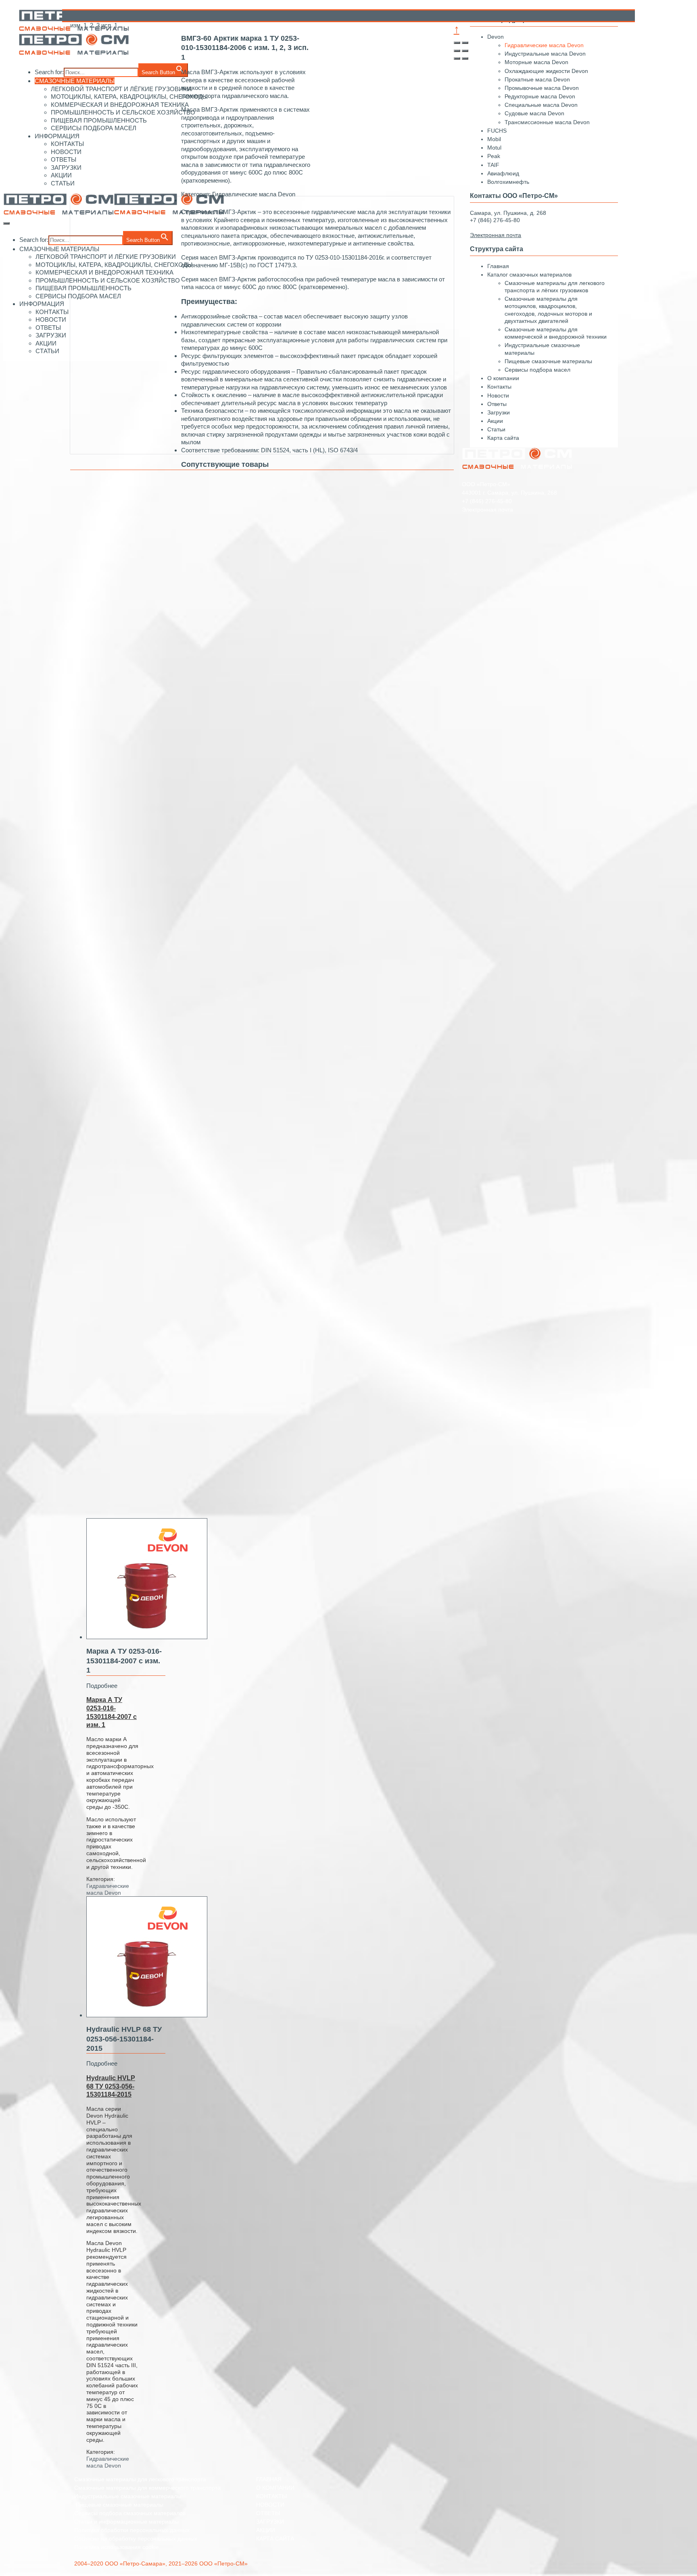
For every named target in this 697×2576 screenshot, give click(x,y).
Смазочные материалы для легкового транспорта (140, 2479)
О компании (503, 378)
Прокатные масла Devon (537, 79)
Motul (494, 148)
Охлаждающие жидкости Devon (546, 71)
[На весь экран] (457, 51)
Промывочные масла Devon (542, 88)
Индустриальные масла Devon (545, 54)
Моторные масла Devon (536, 62)
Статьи (496, 429)
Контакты (499, 387)
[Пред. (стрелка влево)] (457, 58)
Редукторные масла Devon (540, 96)
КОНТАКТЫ (67, 144)
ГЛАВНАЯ (269, 2479)
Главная (498, 266)
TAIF (493, 165)
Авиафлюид (503, 173)
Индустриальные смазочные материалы (128, 2496)
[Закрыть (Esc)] (457, 43)
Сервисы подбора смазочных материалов (130, 2513)
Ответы (497, 404)
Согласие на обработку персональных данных (136, 2539)
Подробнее (102, 1686)
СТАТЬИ (63, 183)
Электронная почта (487, 510)
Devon (496, 37)
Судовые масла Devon (534, 113)
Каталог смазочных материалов (529, 275)
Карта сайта (503, 438)
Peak (494, 156)
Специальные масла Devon (541, 105)
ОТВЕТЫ (64, 159)
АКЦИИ (61, 175)
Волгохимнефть (508, 182)
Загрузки (499, 412)
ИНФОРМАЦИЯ (57, 136)
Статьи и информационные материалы (126, 2522)
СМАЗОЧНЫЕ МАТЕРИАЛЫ (59, 249)
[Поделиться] (465, 43)
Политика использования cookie (117, 2547)
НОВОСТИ (66, 152)
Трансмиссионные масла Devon (547, 122)
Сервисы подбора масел (537, 370)
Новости (498, 395)
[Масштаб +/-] (465, 51)
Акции (495, 421)
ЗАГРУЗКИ (66, 168)
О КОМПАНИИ (275, 2488)
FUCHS (497, 131)
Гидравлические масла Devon (108, 1889)
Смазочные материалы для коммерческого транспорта (147, 2488)
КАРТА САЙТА (275, 2539)
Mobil (494, 139)
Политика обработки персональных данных (132, 2530)
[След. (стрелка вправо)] (465, 58)
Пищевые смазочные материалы (548, 361)
